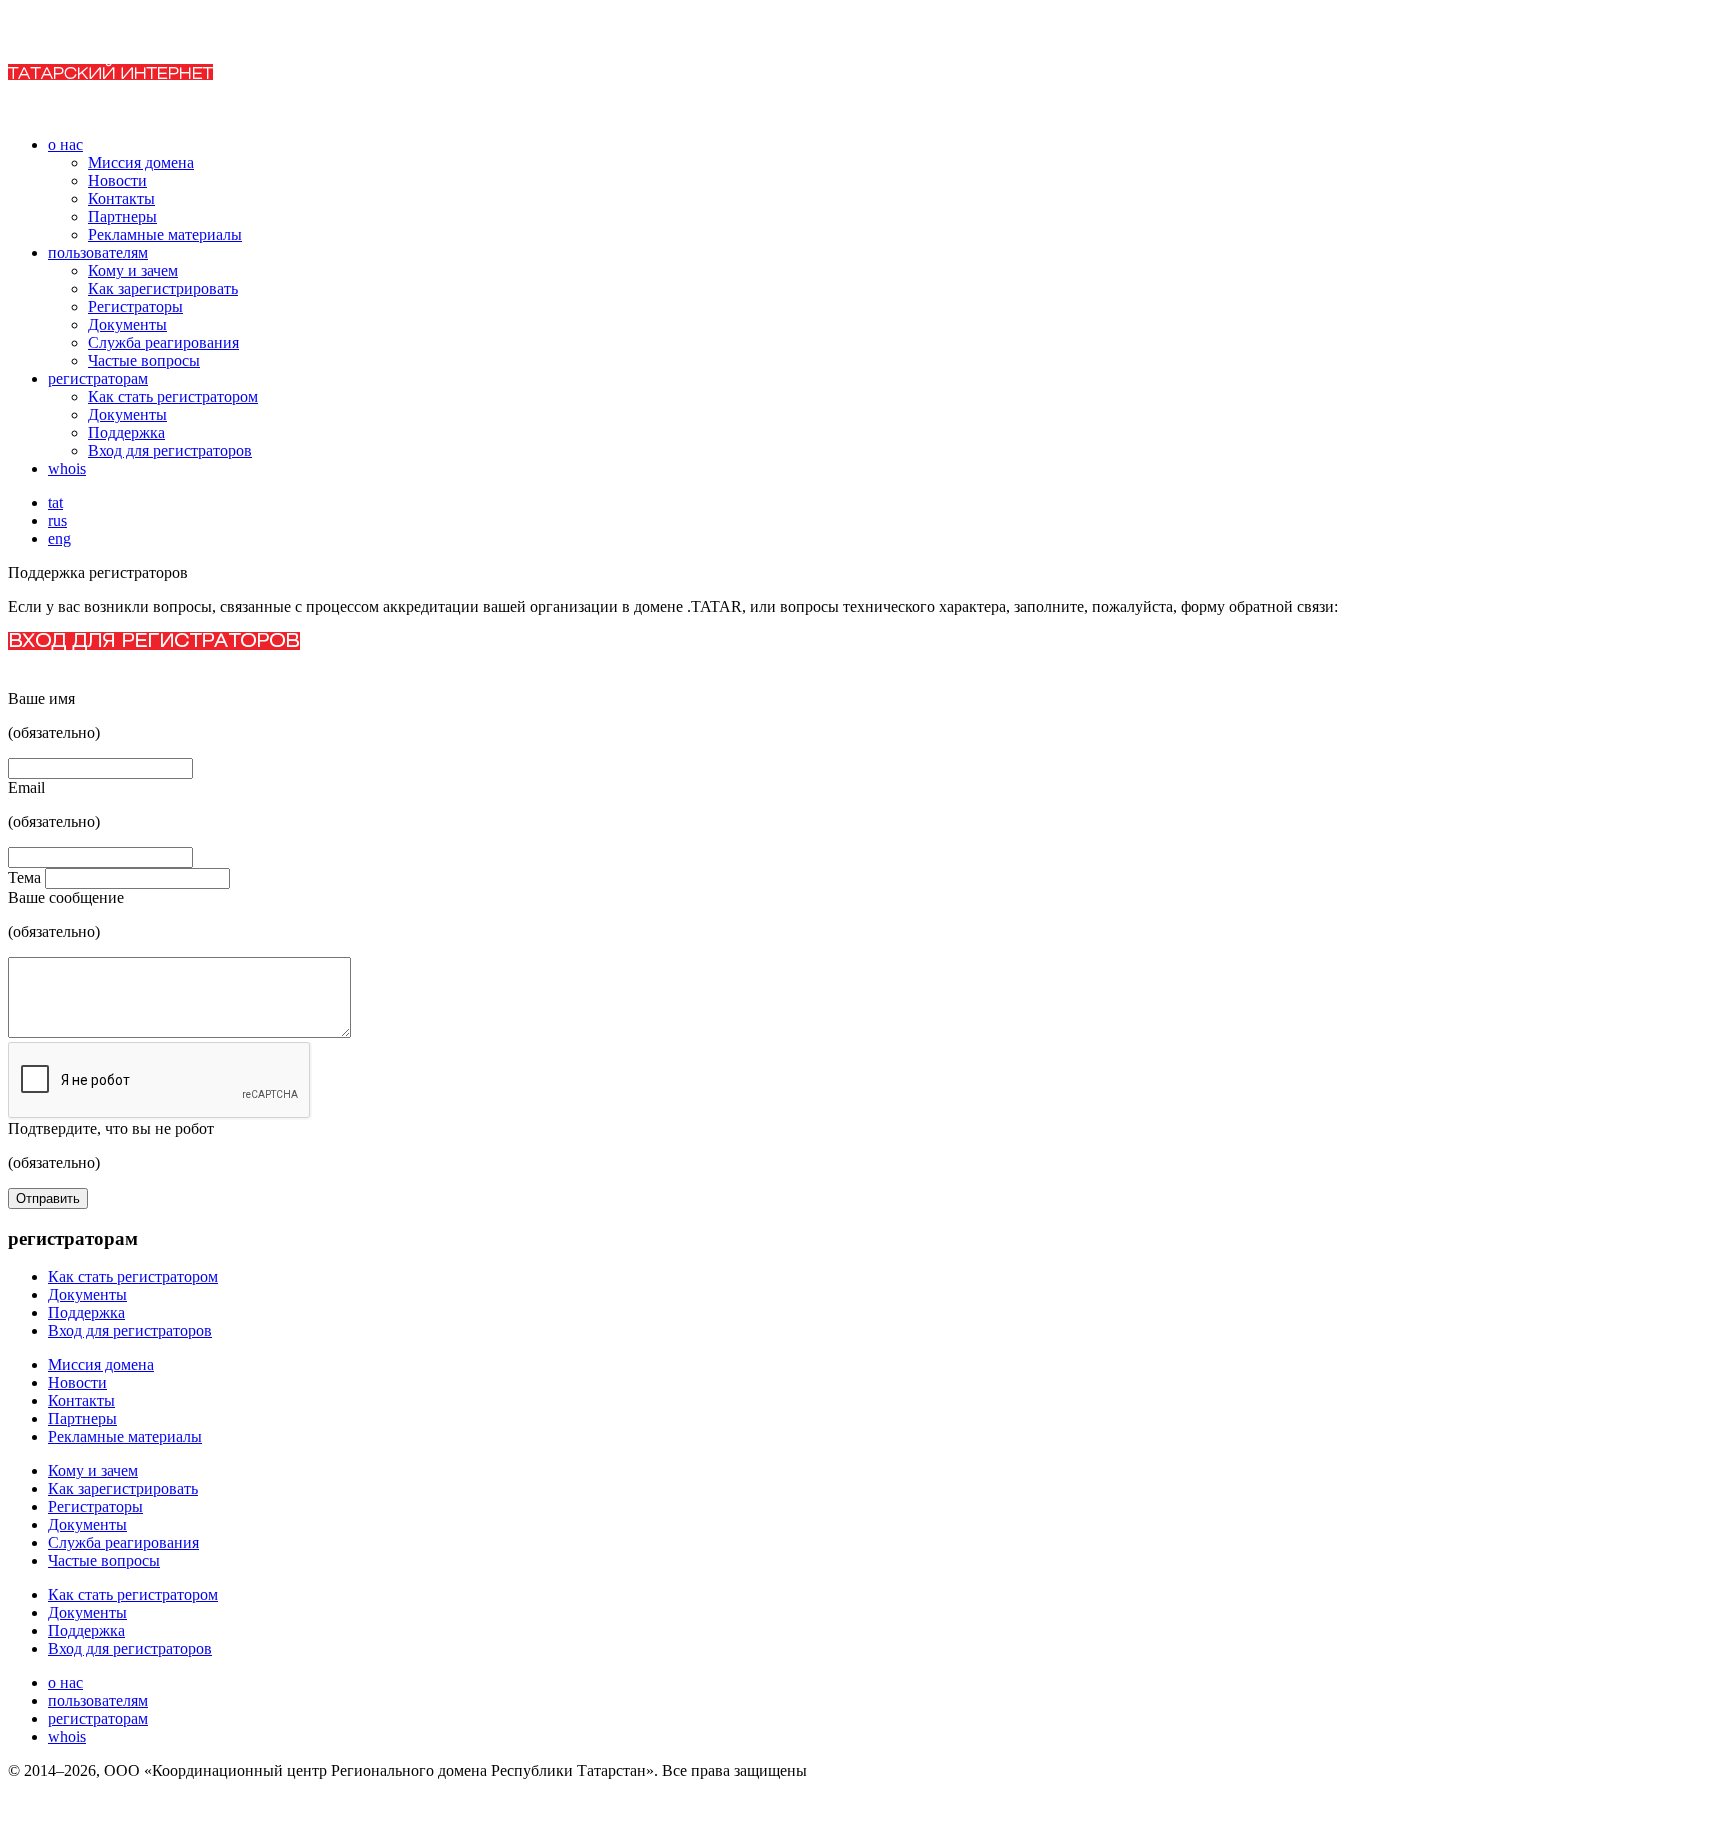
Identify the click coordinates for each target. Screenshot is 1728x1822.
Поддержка (126, 432)
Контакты (121, 198)
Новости (117, 180)
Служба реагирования (163, 342)
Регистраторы (135, 306)
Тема (26, 877)
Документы (127, 324)
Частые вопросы (144, 360)
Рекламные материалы (165, 234)
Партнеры (122, 216)
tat (55, 502)
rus (57, 520)
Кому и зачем (133, 270)
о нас (65, 144)
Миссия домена (141, 162)
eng (59, 538)
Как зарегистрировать (163, 288)
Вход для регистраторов (170, 450)
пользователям (98, 252)
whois (67, 468)
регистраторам (98, 378)
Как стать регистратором (173, 396)
